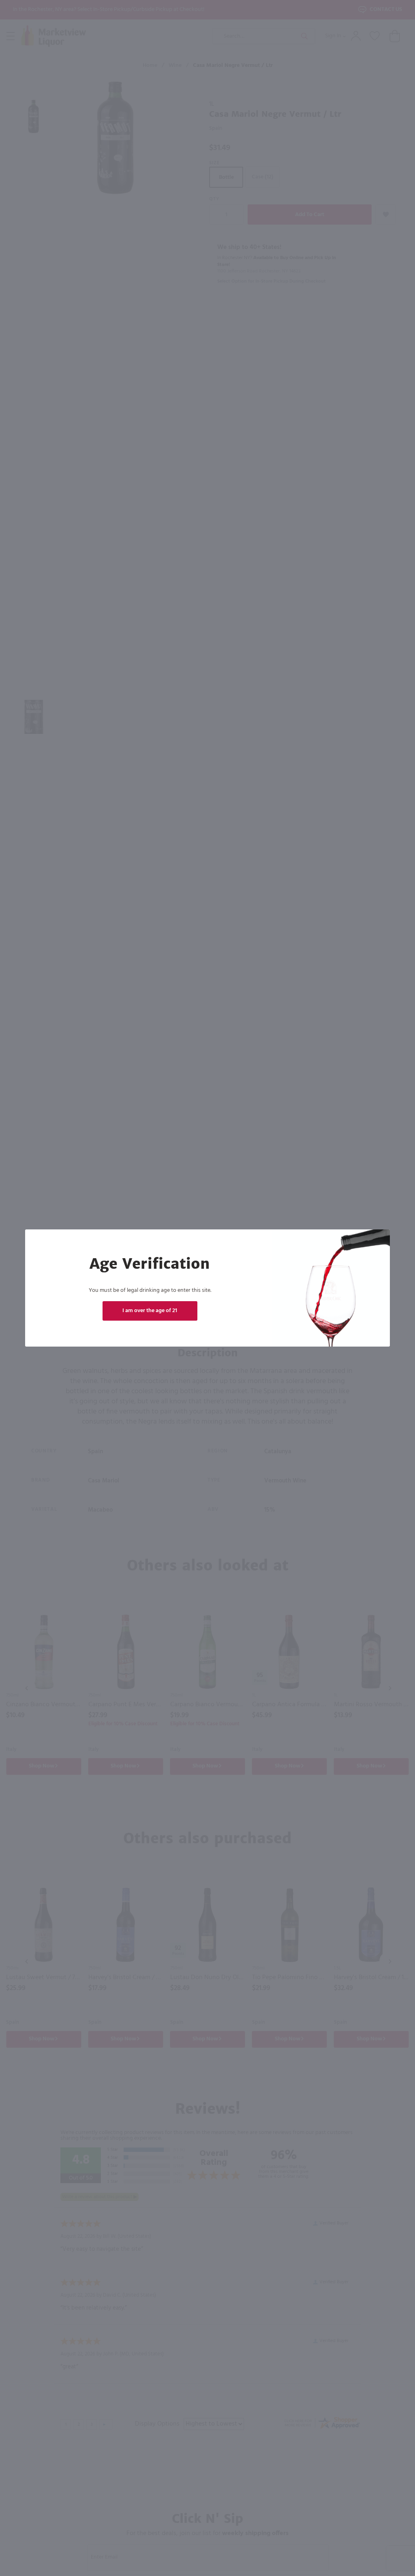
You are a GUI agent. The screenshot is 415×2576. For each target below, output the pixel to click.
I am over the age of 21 (150, 1311)
